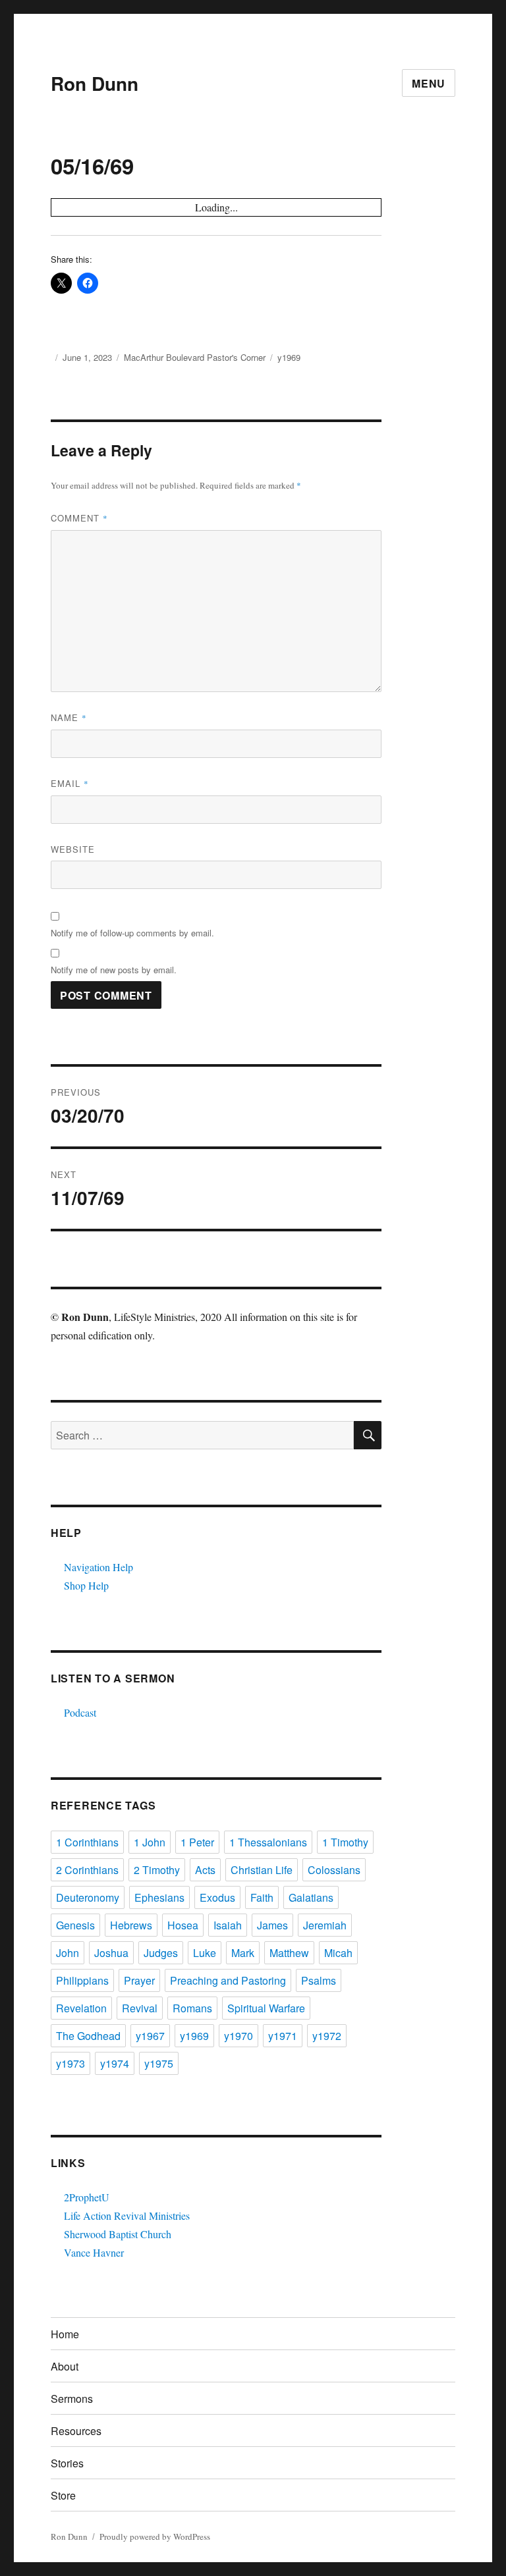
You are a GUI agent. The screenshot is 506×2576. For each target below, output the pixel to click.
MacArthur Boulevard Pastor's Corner (195, 357)
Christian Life (262, 1870)
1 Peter (197, 1842)
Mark (243, 1953)
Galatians (311, 1897)
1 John (150, 1842)
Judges (161, 1953)
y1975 (159, 2063)
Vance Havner (94, 2252)
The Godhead (88, 2036)
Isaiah (228, 1925)
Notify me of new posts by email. (114, 970)
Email (70, 783)
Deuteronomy (88, 1897)
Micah (338, 1953)
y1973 (70, 2063)
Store (63, 2495)
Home (65, 2334)
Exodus (217, 1897)
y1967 (150, 2036)
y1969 (289, 357)
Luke (205, 1953)
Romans (192, 2008)
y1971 (283, 2036)
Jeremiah (325, 1925)
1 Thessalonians (268, 1842)
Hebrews (131, 1925)
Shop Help (86, 1585)
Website (73, 849)
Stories (67, 2463)
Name (69, 717)
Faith (262, 1897)
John (68, 1953)
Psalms (319, 1980)
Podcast (80, 1712)
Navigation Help (98, 1567)
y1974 (115, 2063)
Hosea (183, 1925)
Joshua (111, 1953)
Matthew (289, 1953)
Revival (140, 2008)
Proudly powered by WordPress (155, 2536)
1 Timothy (345, 1842)
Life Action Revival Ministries (127, 2215)
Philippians (82, 1980)
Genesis (75, 1925)
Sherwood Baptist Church (118, 2234)
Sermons (72, 2399)
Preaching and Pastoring (228, 1980)
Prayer (139, 1980)
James (272, 1925)
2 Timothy (157, 1870)
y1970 (239, 2036)
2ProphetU (87, 2197)
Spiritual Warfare (266, 2008)
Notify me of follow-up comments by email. (132, 933)
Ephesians (159, 1897)
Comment (79, 518)
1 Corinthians (87, 1842)
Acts (205, 1870)
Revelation (81, 2008)
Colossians (334, 1870)
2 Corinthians (87, 1870)
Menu (429, 83)
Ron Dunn (95, 83)
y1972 (327, 2036)
